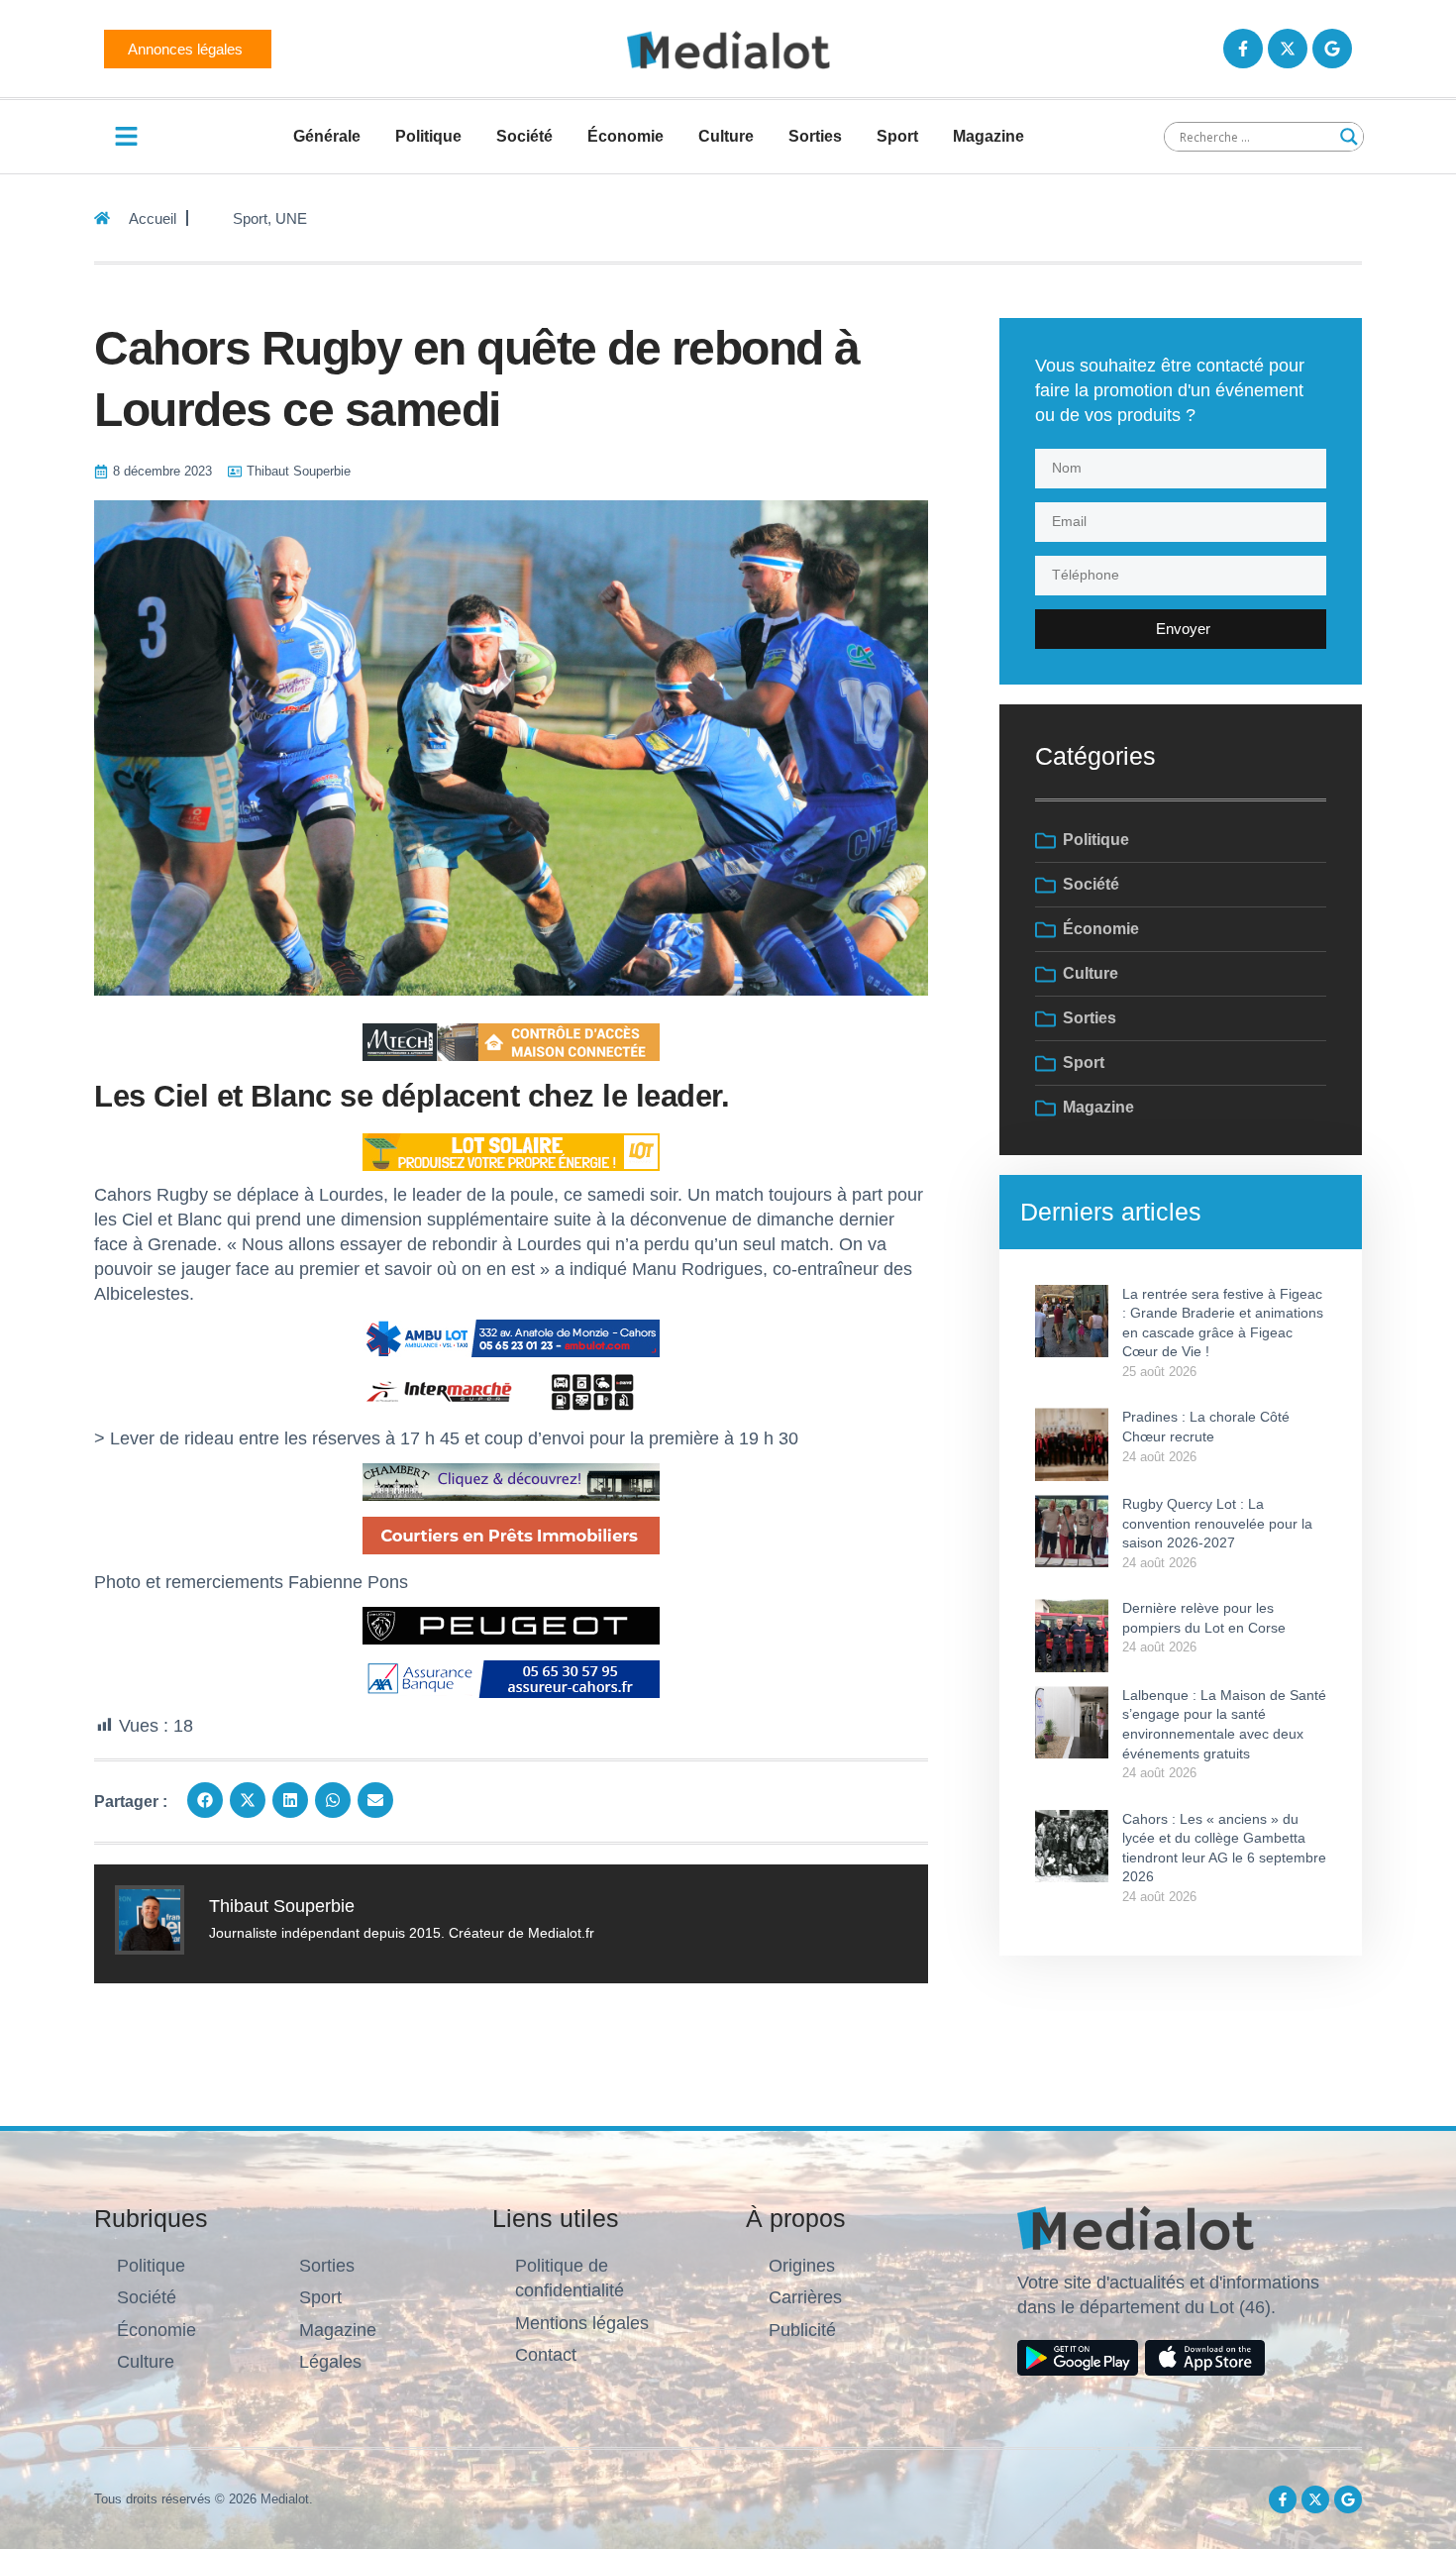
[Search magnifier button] (1349, 137)
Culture (726, 136)
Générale (327, 136)
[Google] (1332, 49)
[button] (205, 1800)
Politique (428, 136)
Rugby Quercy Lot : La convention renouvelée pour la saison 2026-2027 (1217, 1523)
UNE (291, 218)
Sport (897, 136)
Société (524, 136)
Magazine (988, 136)
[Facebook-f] (1243, 49)
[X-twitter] (1288, 49)
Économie (625, 136)
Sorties (815, 136)
